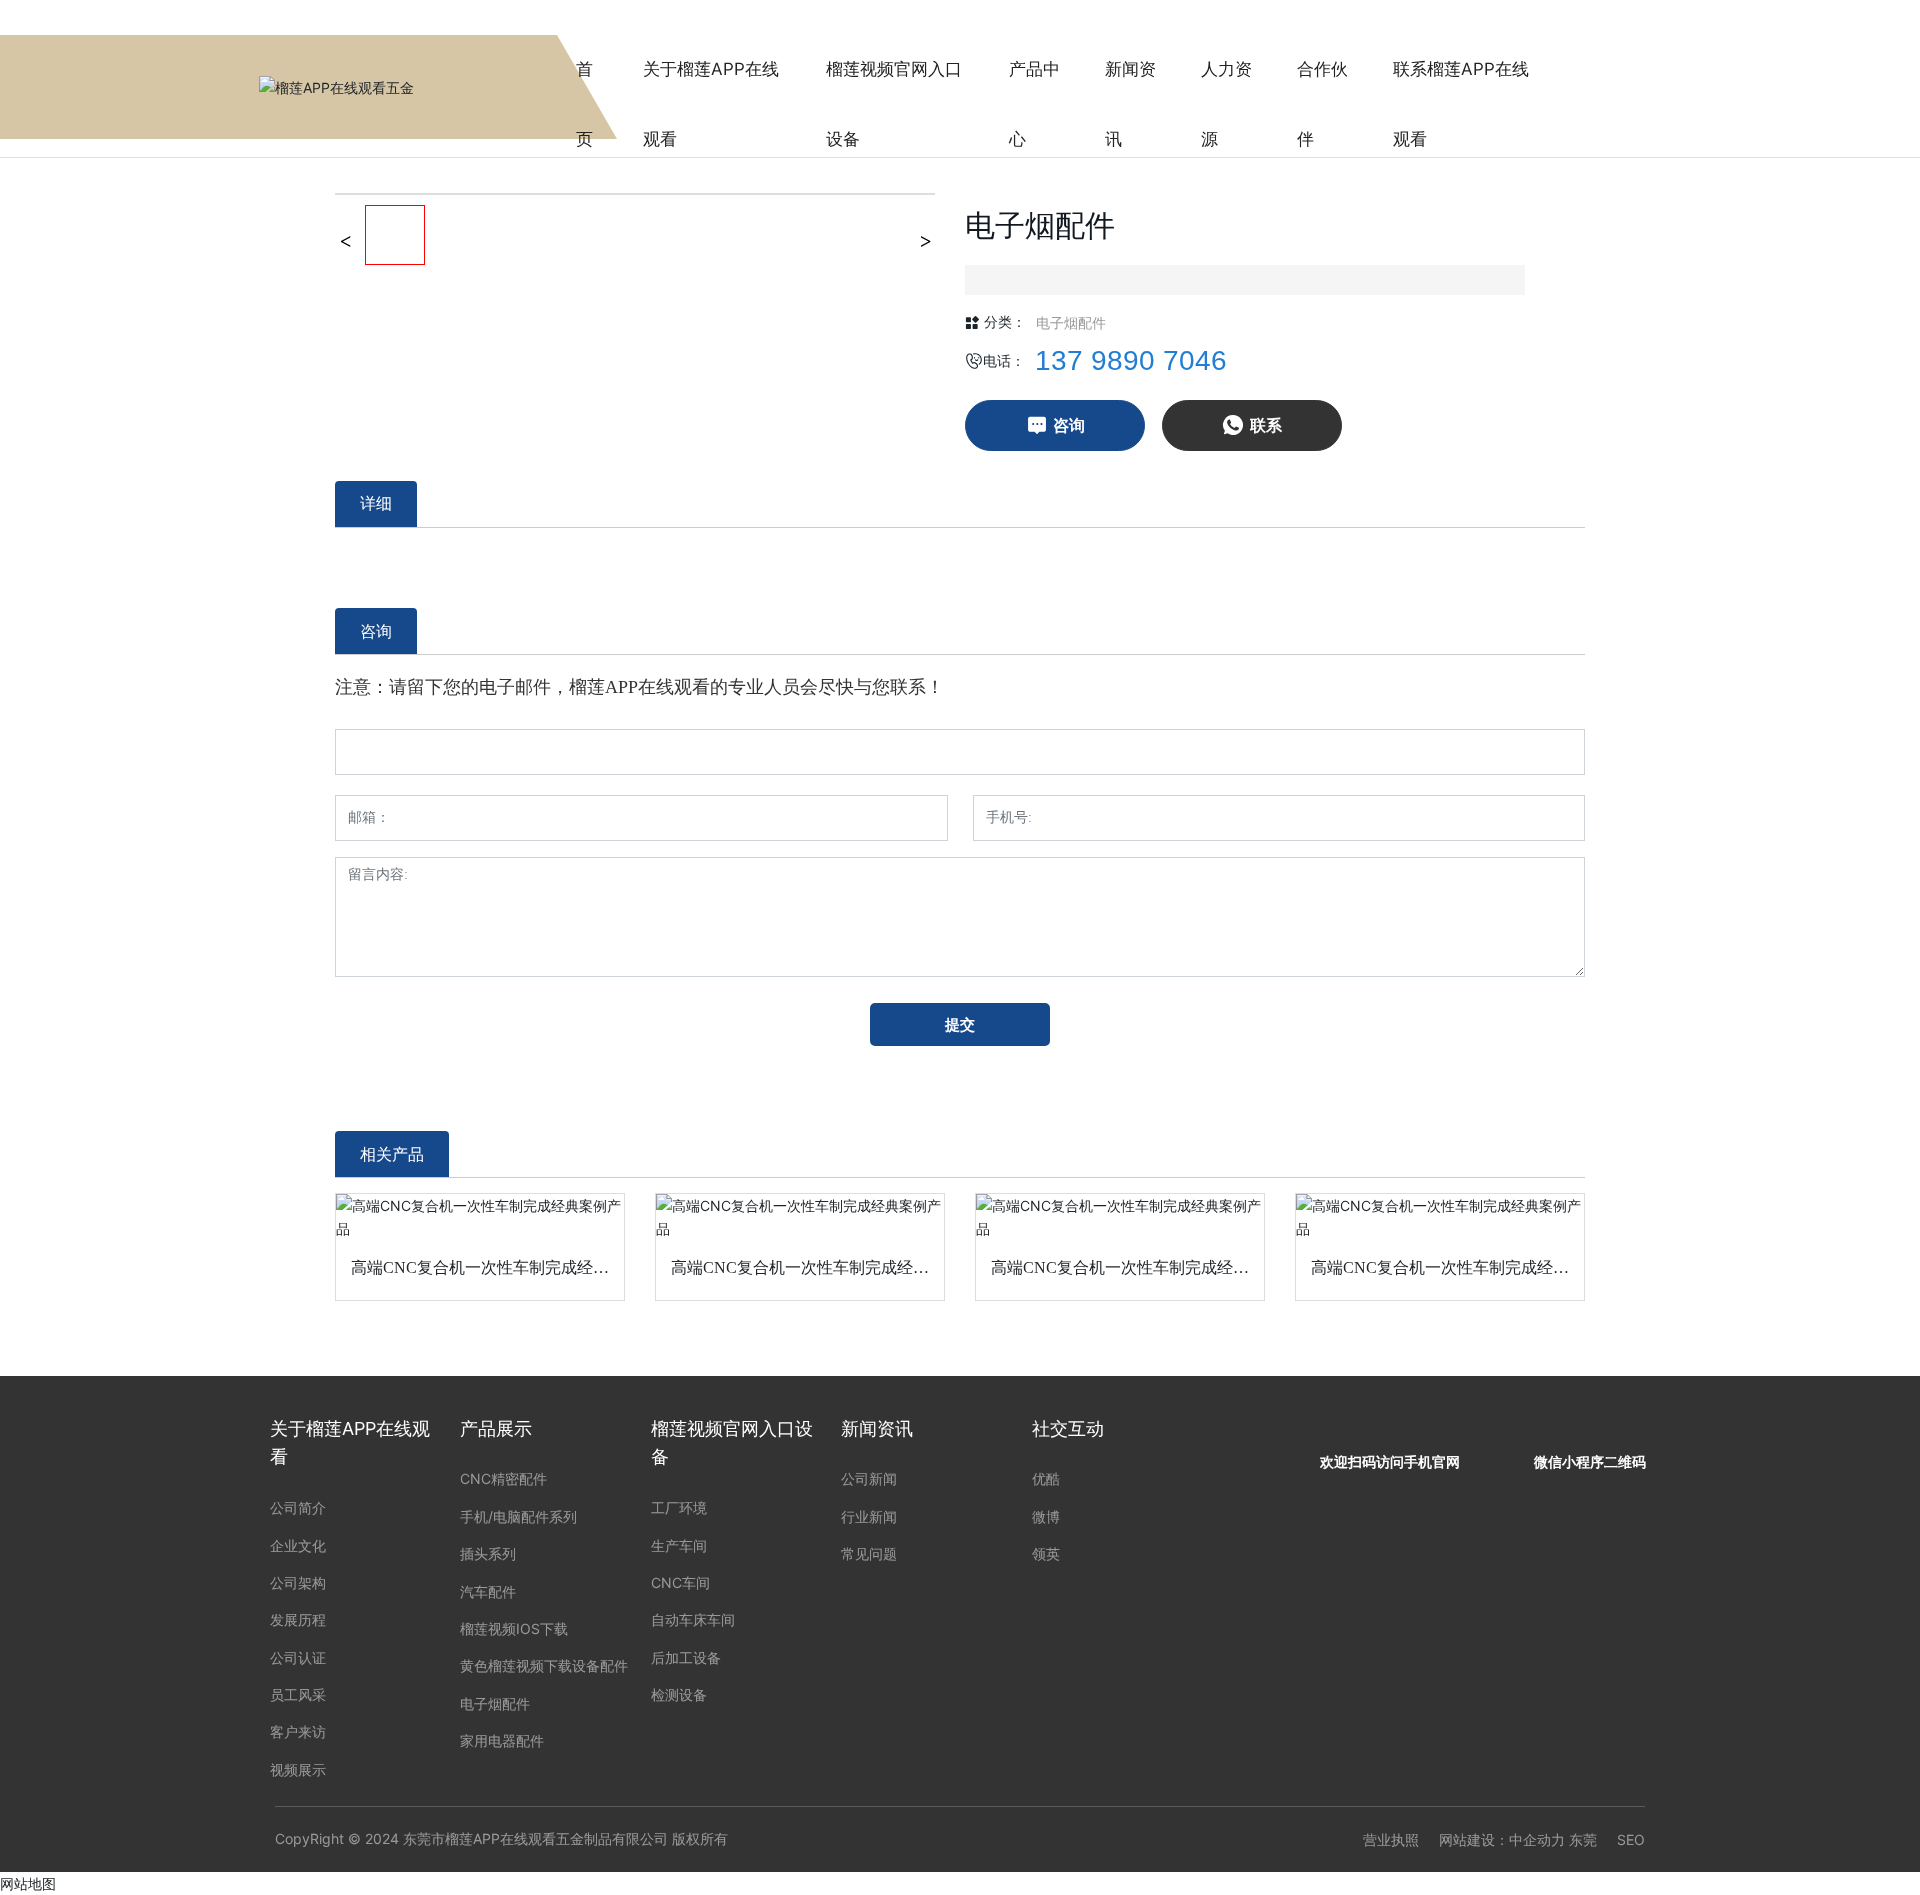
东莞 (1583, 1839)
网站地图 (28, 1883)
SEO (1631, 1839)
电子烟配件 (1071, 322)
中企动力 (1537, 1839)
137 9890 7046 (1131, 360)
